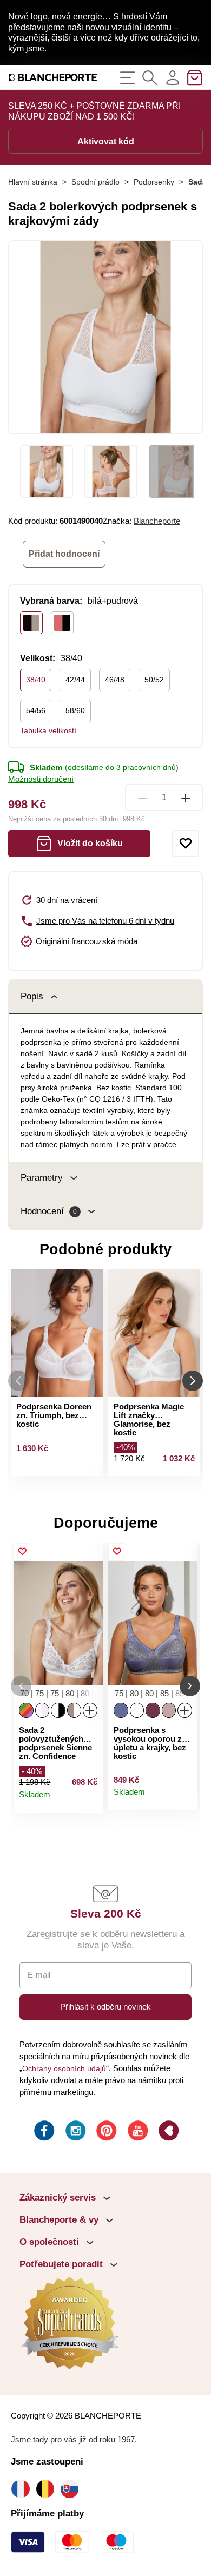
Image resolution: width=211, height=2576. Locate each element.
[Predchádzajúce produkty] (18, 1381)
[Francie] (23, 2489)
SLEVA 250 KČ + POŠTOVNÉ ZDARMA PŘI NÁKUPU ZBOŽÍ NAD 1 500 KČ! (94, 111)
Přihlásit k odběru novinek (105, 2007)
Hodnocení (49, 1211)
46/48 (115, 680)
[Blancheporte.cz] (53, 78)
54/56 (36, 710)
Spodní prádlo (95, 182)
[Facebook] (43, 2132)
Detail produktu (90, 1800)
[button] (21, 1686)
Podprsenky (154, 182)
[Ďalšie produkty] (193, 1381)
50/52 (154, 680)
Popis (32, 996)
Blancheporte (157, 521)
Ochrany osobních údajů (64, 2068)
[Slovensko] (72, 2489)
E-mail (39, 1975)
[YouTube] (137, 2132)
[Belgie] (48, 2489)
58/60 (75, 710)
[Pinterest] (105, 2132)
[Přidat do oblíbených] (186, 844)
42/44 (75, 680)
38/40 (36, 680)
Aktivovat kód (106, 141)
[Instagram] (75, 2132)
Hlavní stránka (33, 182)
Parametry (42, 1178)
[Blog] (168, 2132)
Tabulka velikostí (48, 730)
